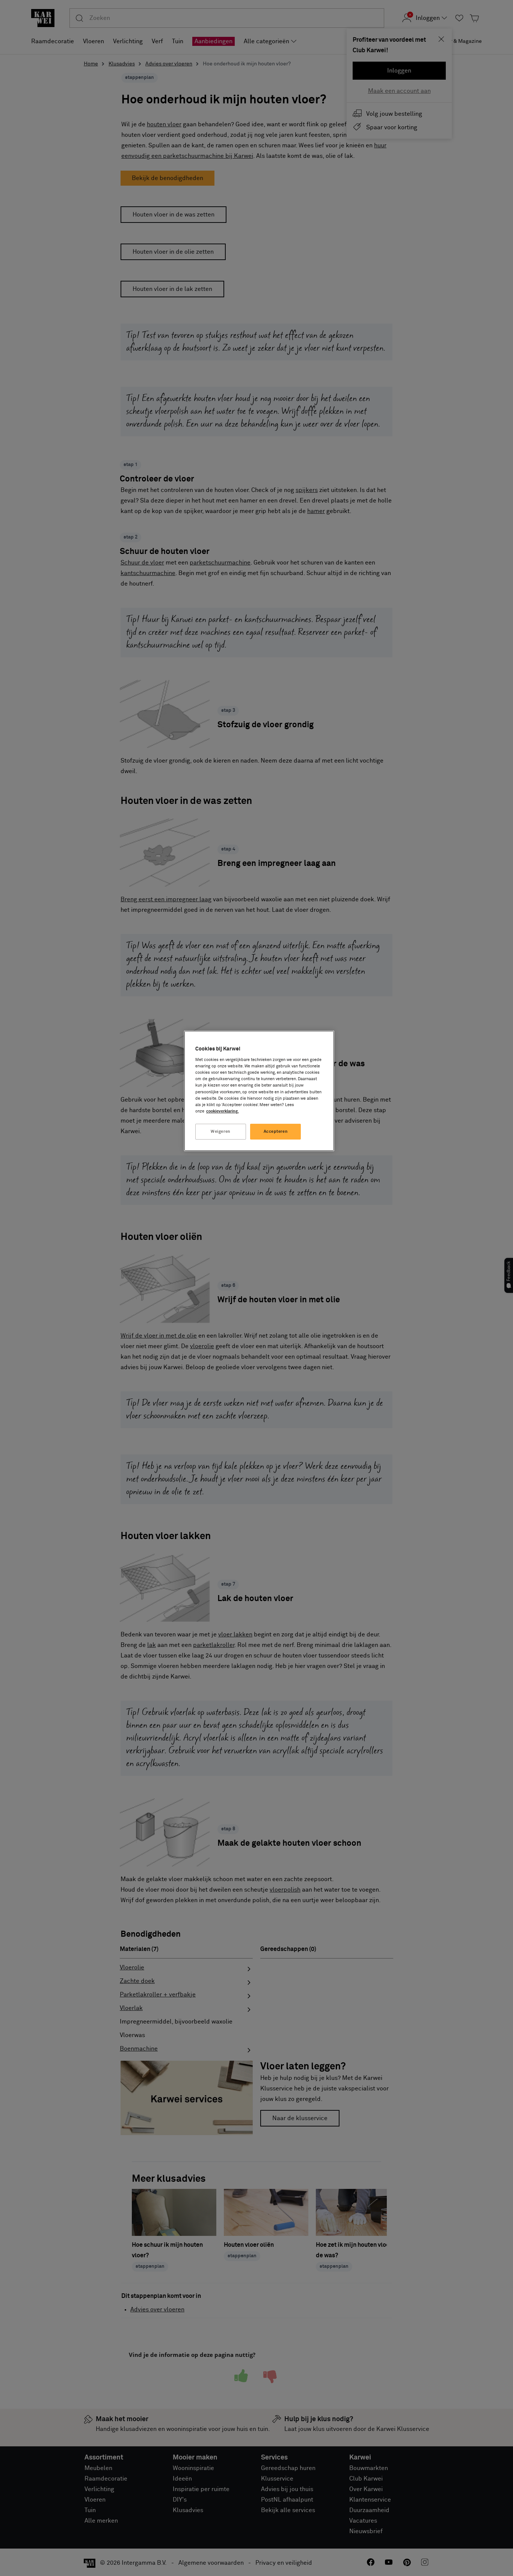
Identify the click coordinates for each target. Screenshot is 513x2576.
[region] (259, 1091)
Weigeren (221, 1131)
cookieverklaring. (223, 1111)
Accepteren (276, 1131)
